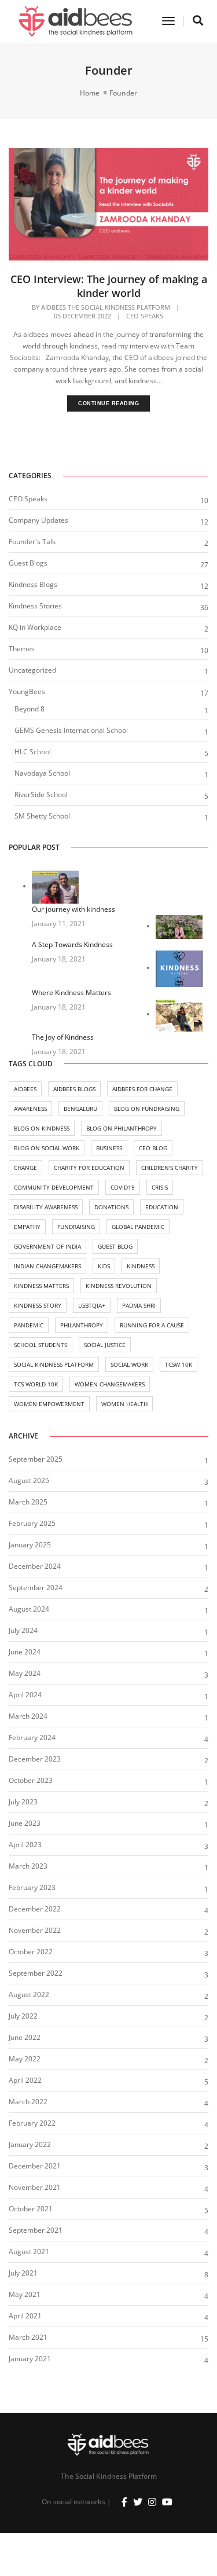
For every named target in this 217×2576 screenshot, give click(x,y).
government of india (47, 1246)
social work (129, 1364)
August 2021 (29, 2252)
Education (162, 1207)
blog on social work (47, 1148)
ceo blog (153, 1148)
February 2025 (32, 1523)
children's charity (170, 1168)
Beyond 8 (30, 709)
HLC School (33, 752)
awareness (30, 1109)
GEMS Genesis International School (71, 730)
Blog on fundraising (147, 1109)
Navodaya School (42, 773)
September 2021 (36, 2230)
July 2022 (23, 2016)
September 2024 (36, 1588)
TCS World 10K (36, 1384)
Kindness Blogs (33, 584)
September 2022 (36, 1973)
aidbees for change (142, 1089)
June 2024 (25, 1652)
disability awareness (46, 1207)
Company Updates (38, 520)
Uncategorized (32, 670)
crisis (160, 1187)
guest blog (115, 1246)
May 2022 (25, 2059)
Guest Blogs (28, 563)
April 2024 (25, 1695)
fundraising (76, 1227)
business (109, 1148)
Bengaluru (80, 1109)
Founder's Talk (32, 542)
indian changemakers (47, 1266)
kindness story (38, 1305)
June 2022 (25, 2037)
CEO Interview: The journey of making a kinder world (109, 286)
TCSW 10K (179, 1364)
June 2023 (25, 1823)
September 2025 (36, 1459)
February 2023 (32, 1887)
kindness (141, 1266)
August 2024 (29, 1609)
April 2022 (25, 2080)
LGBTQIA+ (92, 1305)
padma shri (139, 1305)
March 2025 (28, 1502)
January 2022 (30, 2144)
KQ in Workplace (35, 627)
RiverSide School (41, 795)
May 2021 (25, 2294)
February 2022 (32, 2123)
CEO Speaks (145, 316)
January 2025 (30, 1545)
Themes (22, 649)
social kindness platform (54, 1364)
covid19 (123, 1187)
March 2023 (28, 1866)
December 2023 (35, 1759)
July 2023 (23, 1802)
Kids (104, 1266)
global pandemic (138, 1227)
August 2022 (29, 1995)
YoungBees (27, 691)
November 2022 (35, 1930)
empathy (27, 1227)
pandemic (29, 1325)
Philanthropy (82, 1325)
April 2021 (25, 2316)
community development (54, 1187)
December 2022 (35, 1909)
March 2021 (28, 2337)
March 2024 (28, 1716)
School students (41, 1345)
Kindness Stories (35, 606)
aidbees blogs (74, 1089)
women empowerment (49, 1404)
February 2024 (32, 1737)
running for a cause (152, 1325)
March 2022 (28, 2102)
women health (124, 1404)
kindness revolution (119, 1286)
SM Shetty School (42, 816)
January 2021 (30, 2359)
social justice (105, 1345)
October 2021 (31, 2209)
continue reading (108, 403)
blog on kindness (42, 1128)
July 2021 (23, 2273)
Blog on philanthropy (122, 1128)
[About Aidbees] (76, 21)
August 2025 (29, 1480)
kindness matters (41, 1286)
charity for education (89, 1168)
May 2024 (25, 1673)
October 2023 (31, 1780)
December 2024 (35, 1566)
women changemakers (110, 1384)
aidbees (25, 1089)
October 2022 (31, 1952)
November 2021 (35, 2187)
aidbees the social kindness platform (106, 307)
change (25, 1168)
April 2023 (25, 1845)
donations (111, 1207)
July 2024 (23, 1630)
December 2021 (35, 2166)
